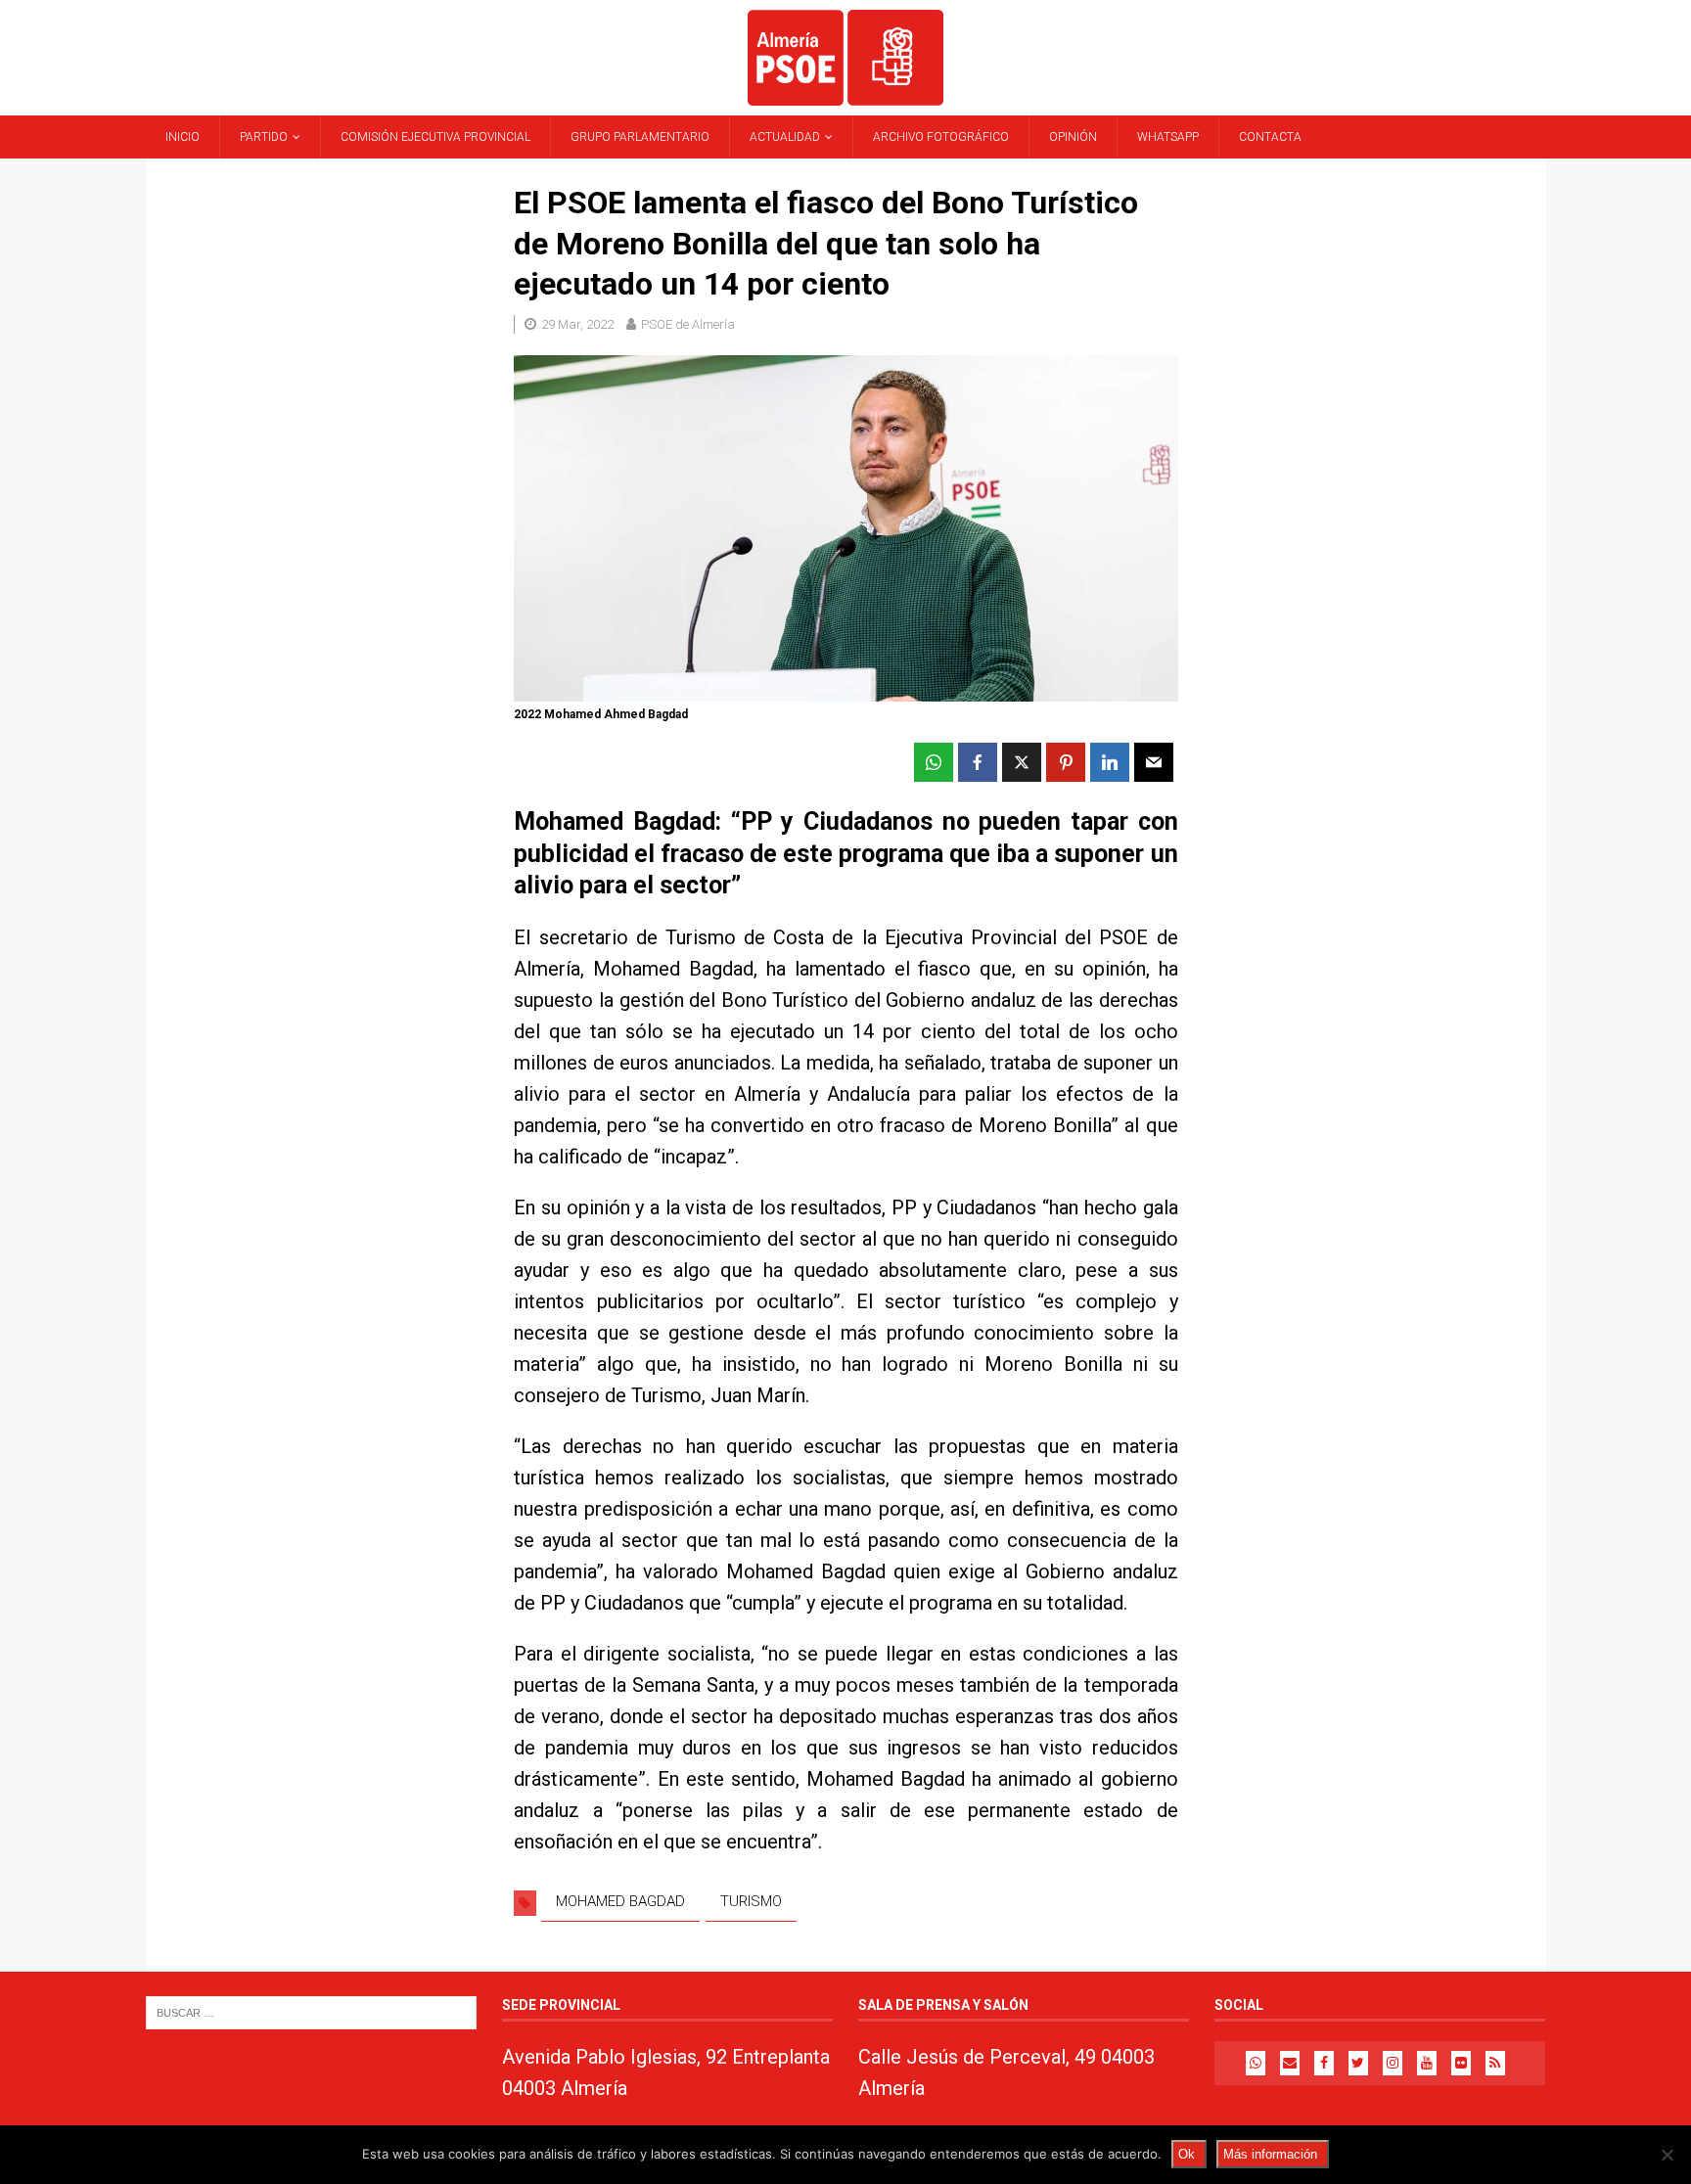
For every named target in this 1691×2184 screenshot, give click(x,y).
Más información (1270, 2154)
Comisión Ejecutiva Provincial (435, 137)
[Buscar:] (311, 2011)
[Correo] (1290, 2063)
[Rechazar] (1667, 2155)
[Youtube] (1427, 2063)
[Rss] (1495, 2063)
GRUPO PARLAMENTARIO (640, 137)
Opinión (1073, 137)
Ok (1187, 2154)
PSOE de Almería (688, 324)
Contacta (1270, 137)
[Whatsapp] (1256, 2063)
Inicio (183, 137)
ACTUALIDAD (785, 137)
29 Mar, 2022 (577, 324)
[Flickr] (1461, 2063)
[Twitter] (1358, 2063)
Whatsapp (1168, 137)
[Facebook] (1324, 2063)
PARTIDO (264, 137)
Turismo (751, 1901)
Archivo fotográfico (941, 137)
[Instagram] (1393, 2063)
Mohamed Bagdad (620, 1901)
